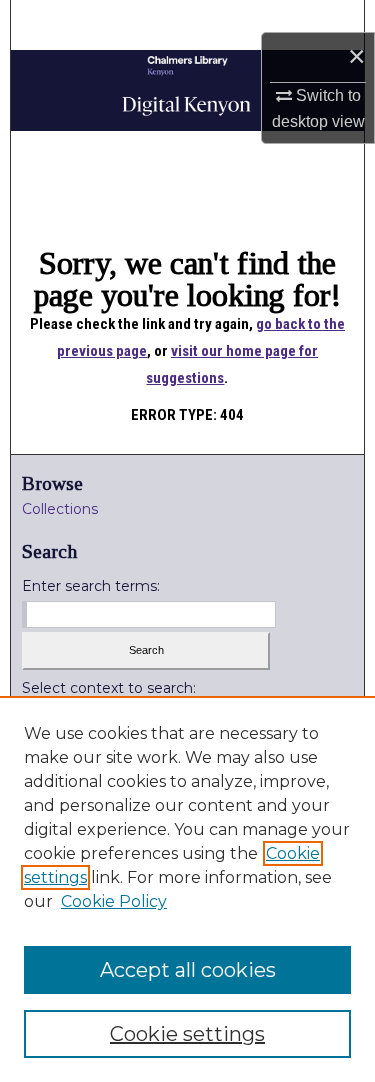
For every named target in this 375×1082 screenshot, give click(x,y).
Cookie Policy (114, 901)
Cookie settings (187, 1034)
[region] (187, 889)
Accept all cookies (188, 970)
